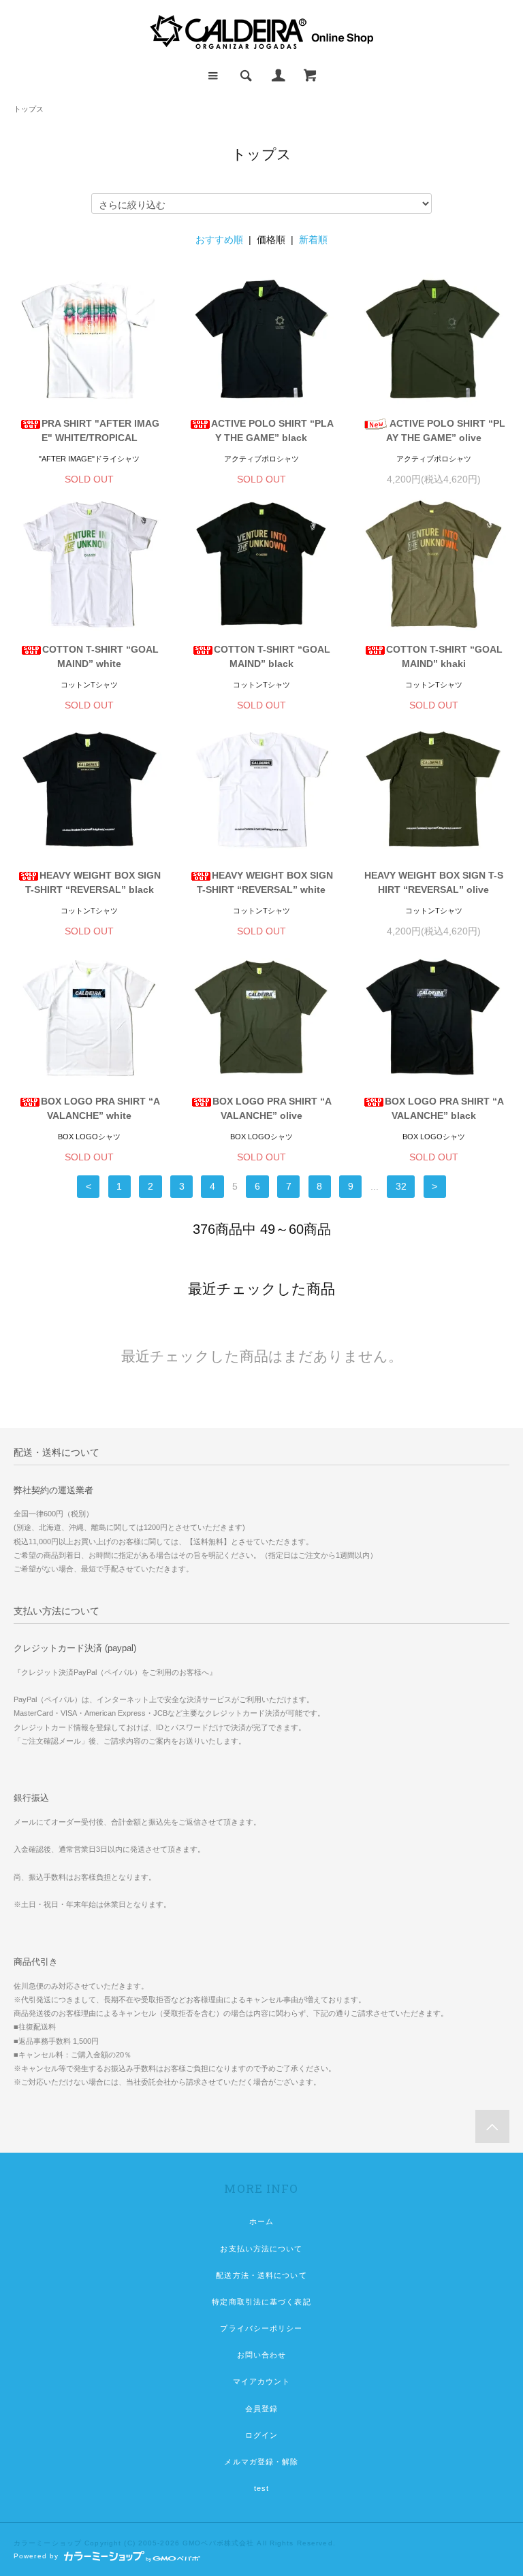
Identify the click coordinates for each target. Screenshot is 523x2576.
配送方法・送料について (261, 2275)
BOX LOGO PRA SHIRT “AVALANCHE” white (100, 1108)
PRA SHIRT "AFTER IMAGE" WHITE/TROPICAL (100, 430)
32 (401, 1186)
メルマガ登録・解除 (261, 2462)
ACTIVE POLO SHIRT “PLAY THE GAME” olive (446, 430)
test (261, 2488)
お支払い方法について (261, 2249)
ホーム (261, 2221)
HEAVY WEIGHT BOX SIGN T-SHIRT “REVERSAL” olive (434, 882)
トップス (29, 109)
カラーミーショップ (48, 2543)
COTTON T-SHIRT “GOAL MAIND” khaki (444, 656)
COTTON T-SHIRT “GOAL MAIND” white (100, 656)
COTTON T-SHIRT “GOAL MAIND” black (272, 656)
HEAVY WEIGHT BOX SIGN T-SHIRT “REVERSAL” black (93, 882)
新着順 (313, 240)
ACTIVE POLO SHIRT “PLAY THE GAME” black (272, 430)
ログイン (261, 2435)
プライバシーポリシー (261, 2328)
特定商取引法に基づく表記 (261, 2302)
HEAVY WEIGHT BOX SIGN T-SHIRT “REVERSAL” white (265, 882)
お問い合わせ (262, 2355)
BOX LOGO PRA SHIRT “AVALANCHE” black (444, 1108)
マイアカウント (262, 2381)
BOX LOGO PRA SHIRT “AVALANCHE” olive (272, 1108)
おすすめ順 (219, 240)
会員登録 (261, 2409)
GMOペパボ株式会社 (218, 2543)
